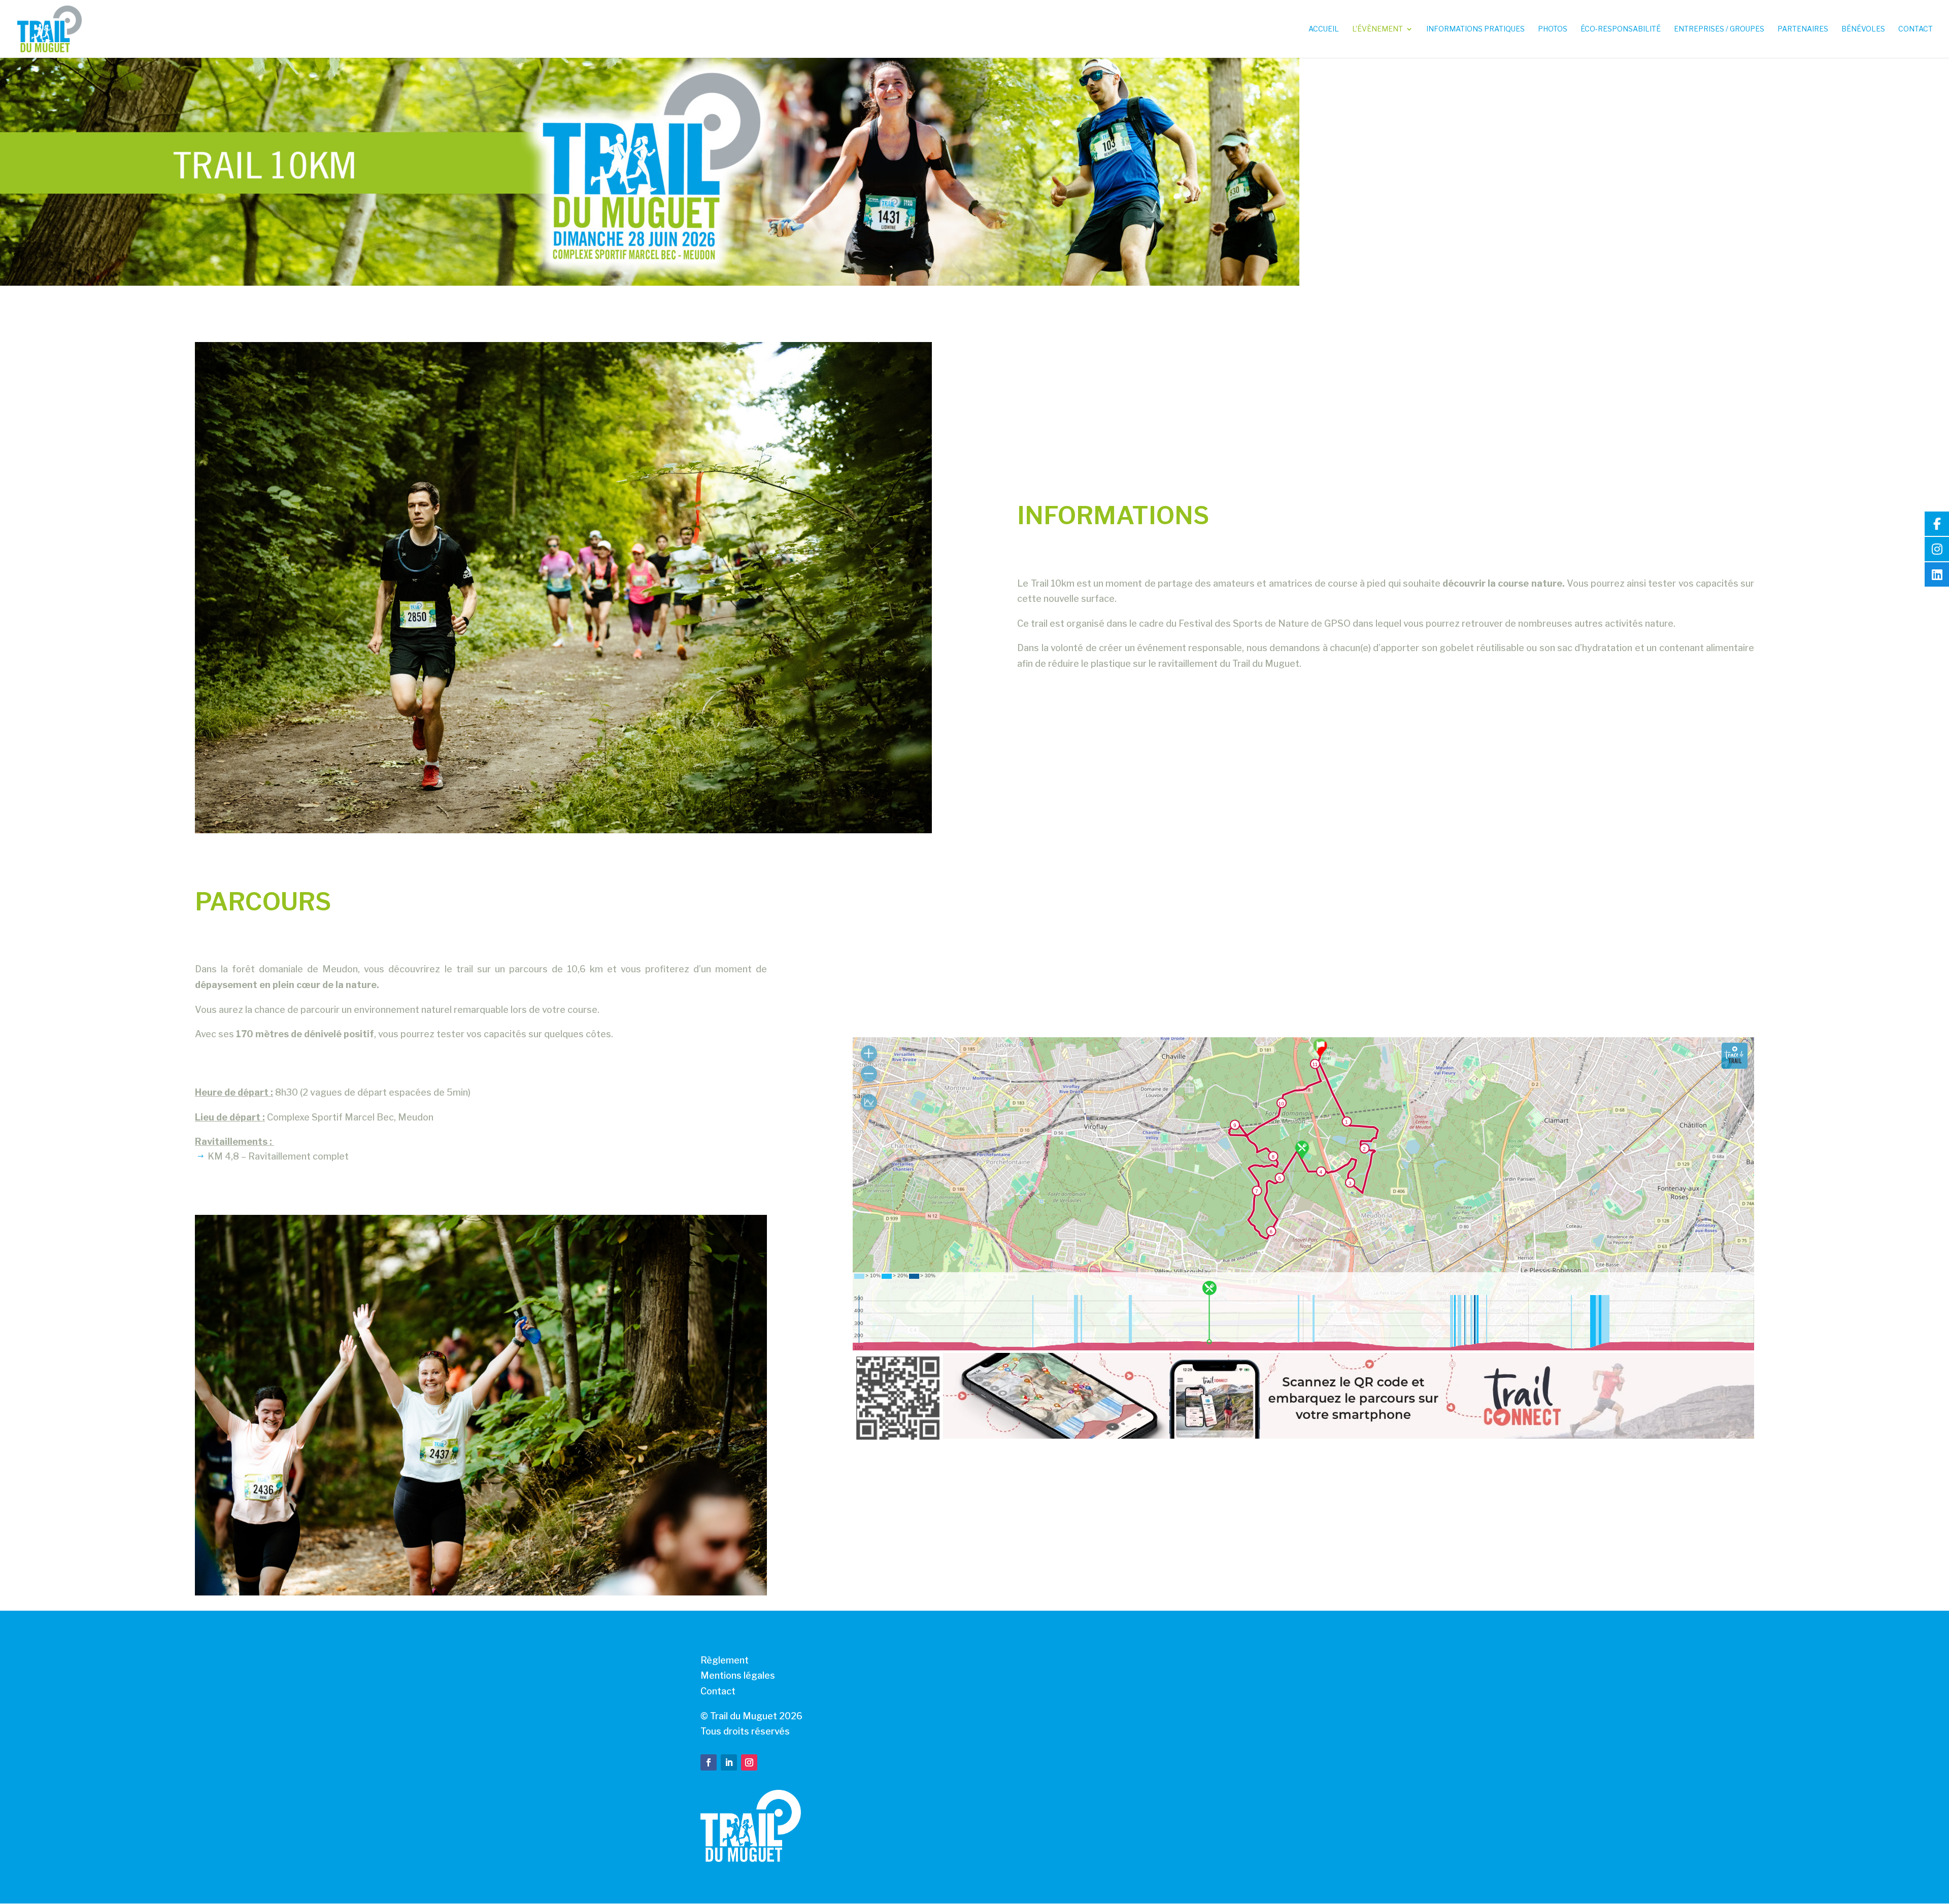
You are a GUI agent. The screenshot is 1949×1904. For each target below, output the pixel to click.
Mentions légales (738, 1675)
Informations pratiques (1475, 29)
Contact (1916, 29)
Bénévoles (1863, 29)
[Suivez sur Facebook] (709, 1762)
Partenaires (1803, 29)
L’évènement (1377, 29)
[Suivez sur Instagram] (749, 1762)
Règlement (725, 1660)
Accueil (1324, 29)
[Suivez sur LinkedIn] (729, 1762)
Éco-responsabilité (1621, 29)
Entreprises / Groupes (1719, 29)
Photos (1553, 29)
